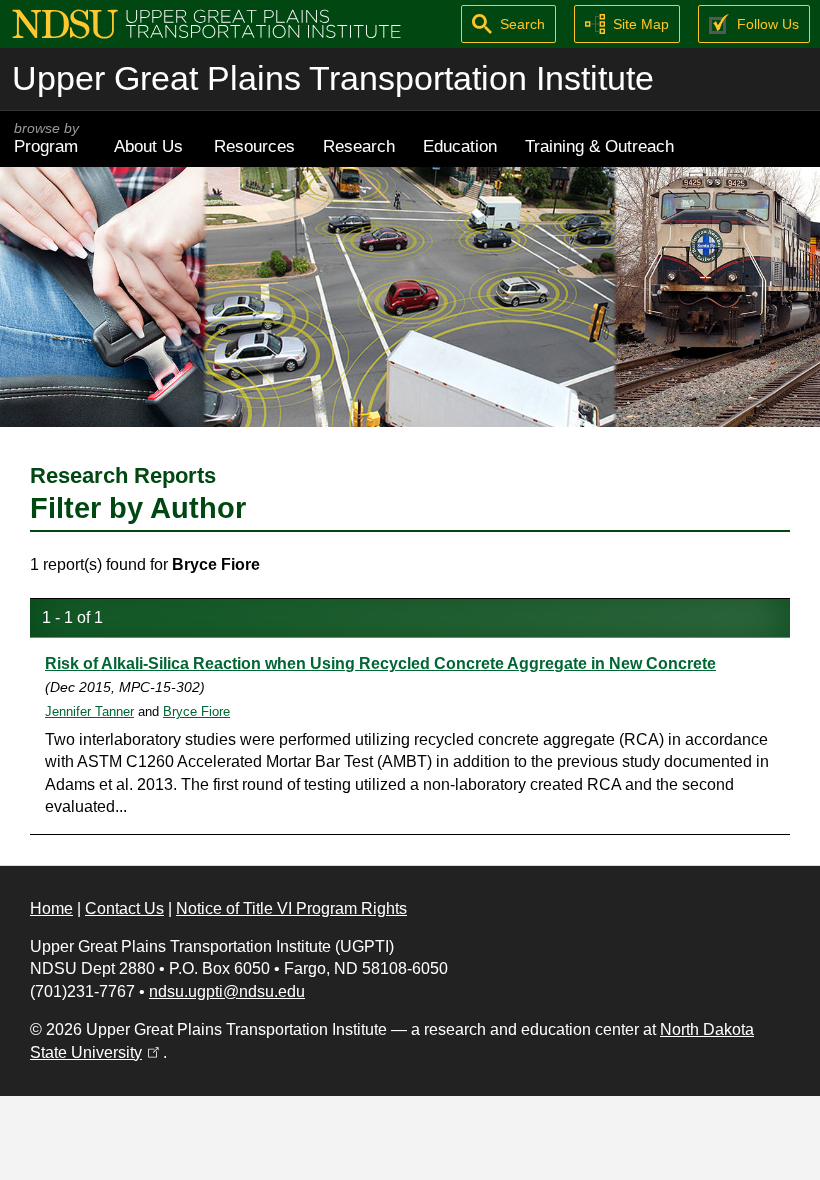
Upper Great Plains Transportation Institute (333, 78)
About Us (148, 146)
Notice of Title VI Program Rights (291, 908)
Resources (254, 146)
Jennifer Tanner (89, 711)
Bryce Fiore (196, 711)
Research (359, 146)
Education (460, 146)
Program (46, 138)
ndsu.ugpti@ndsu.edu (227, 991)
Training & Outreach (599, 146)
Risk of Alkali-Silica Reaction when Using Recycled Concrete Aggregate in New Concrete (380, 663)
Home (51, 908)
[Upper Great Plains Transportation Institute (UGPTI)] (206, 22)
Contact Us (124, 908)
